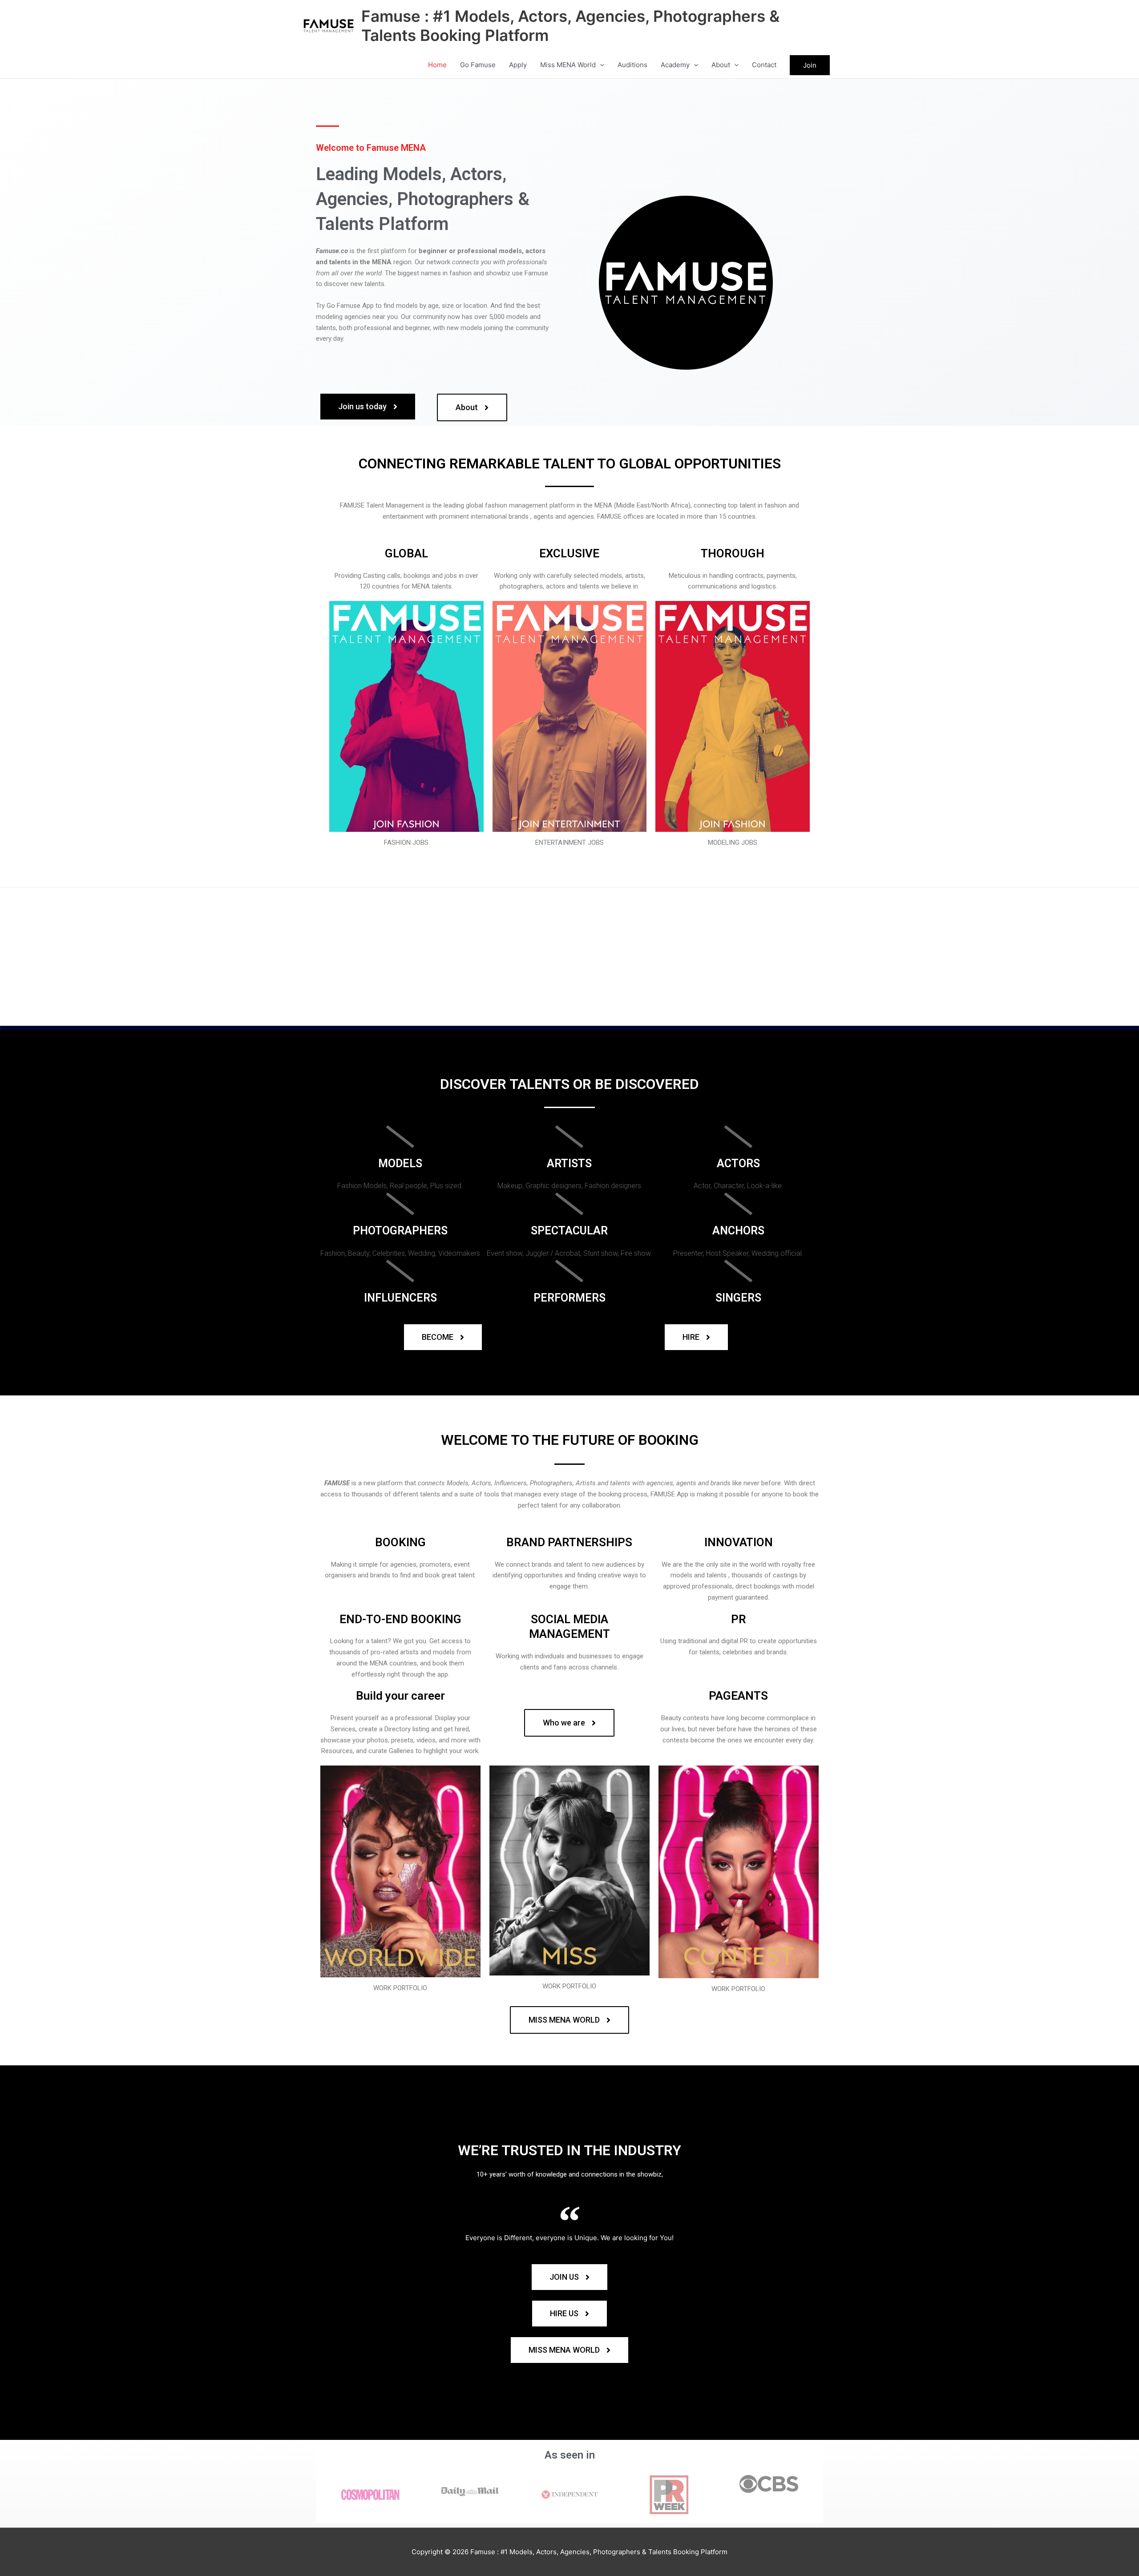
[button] (600, 65)
